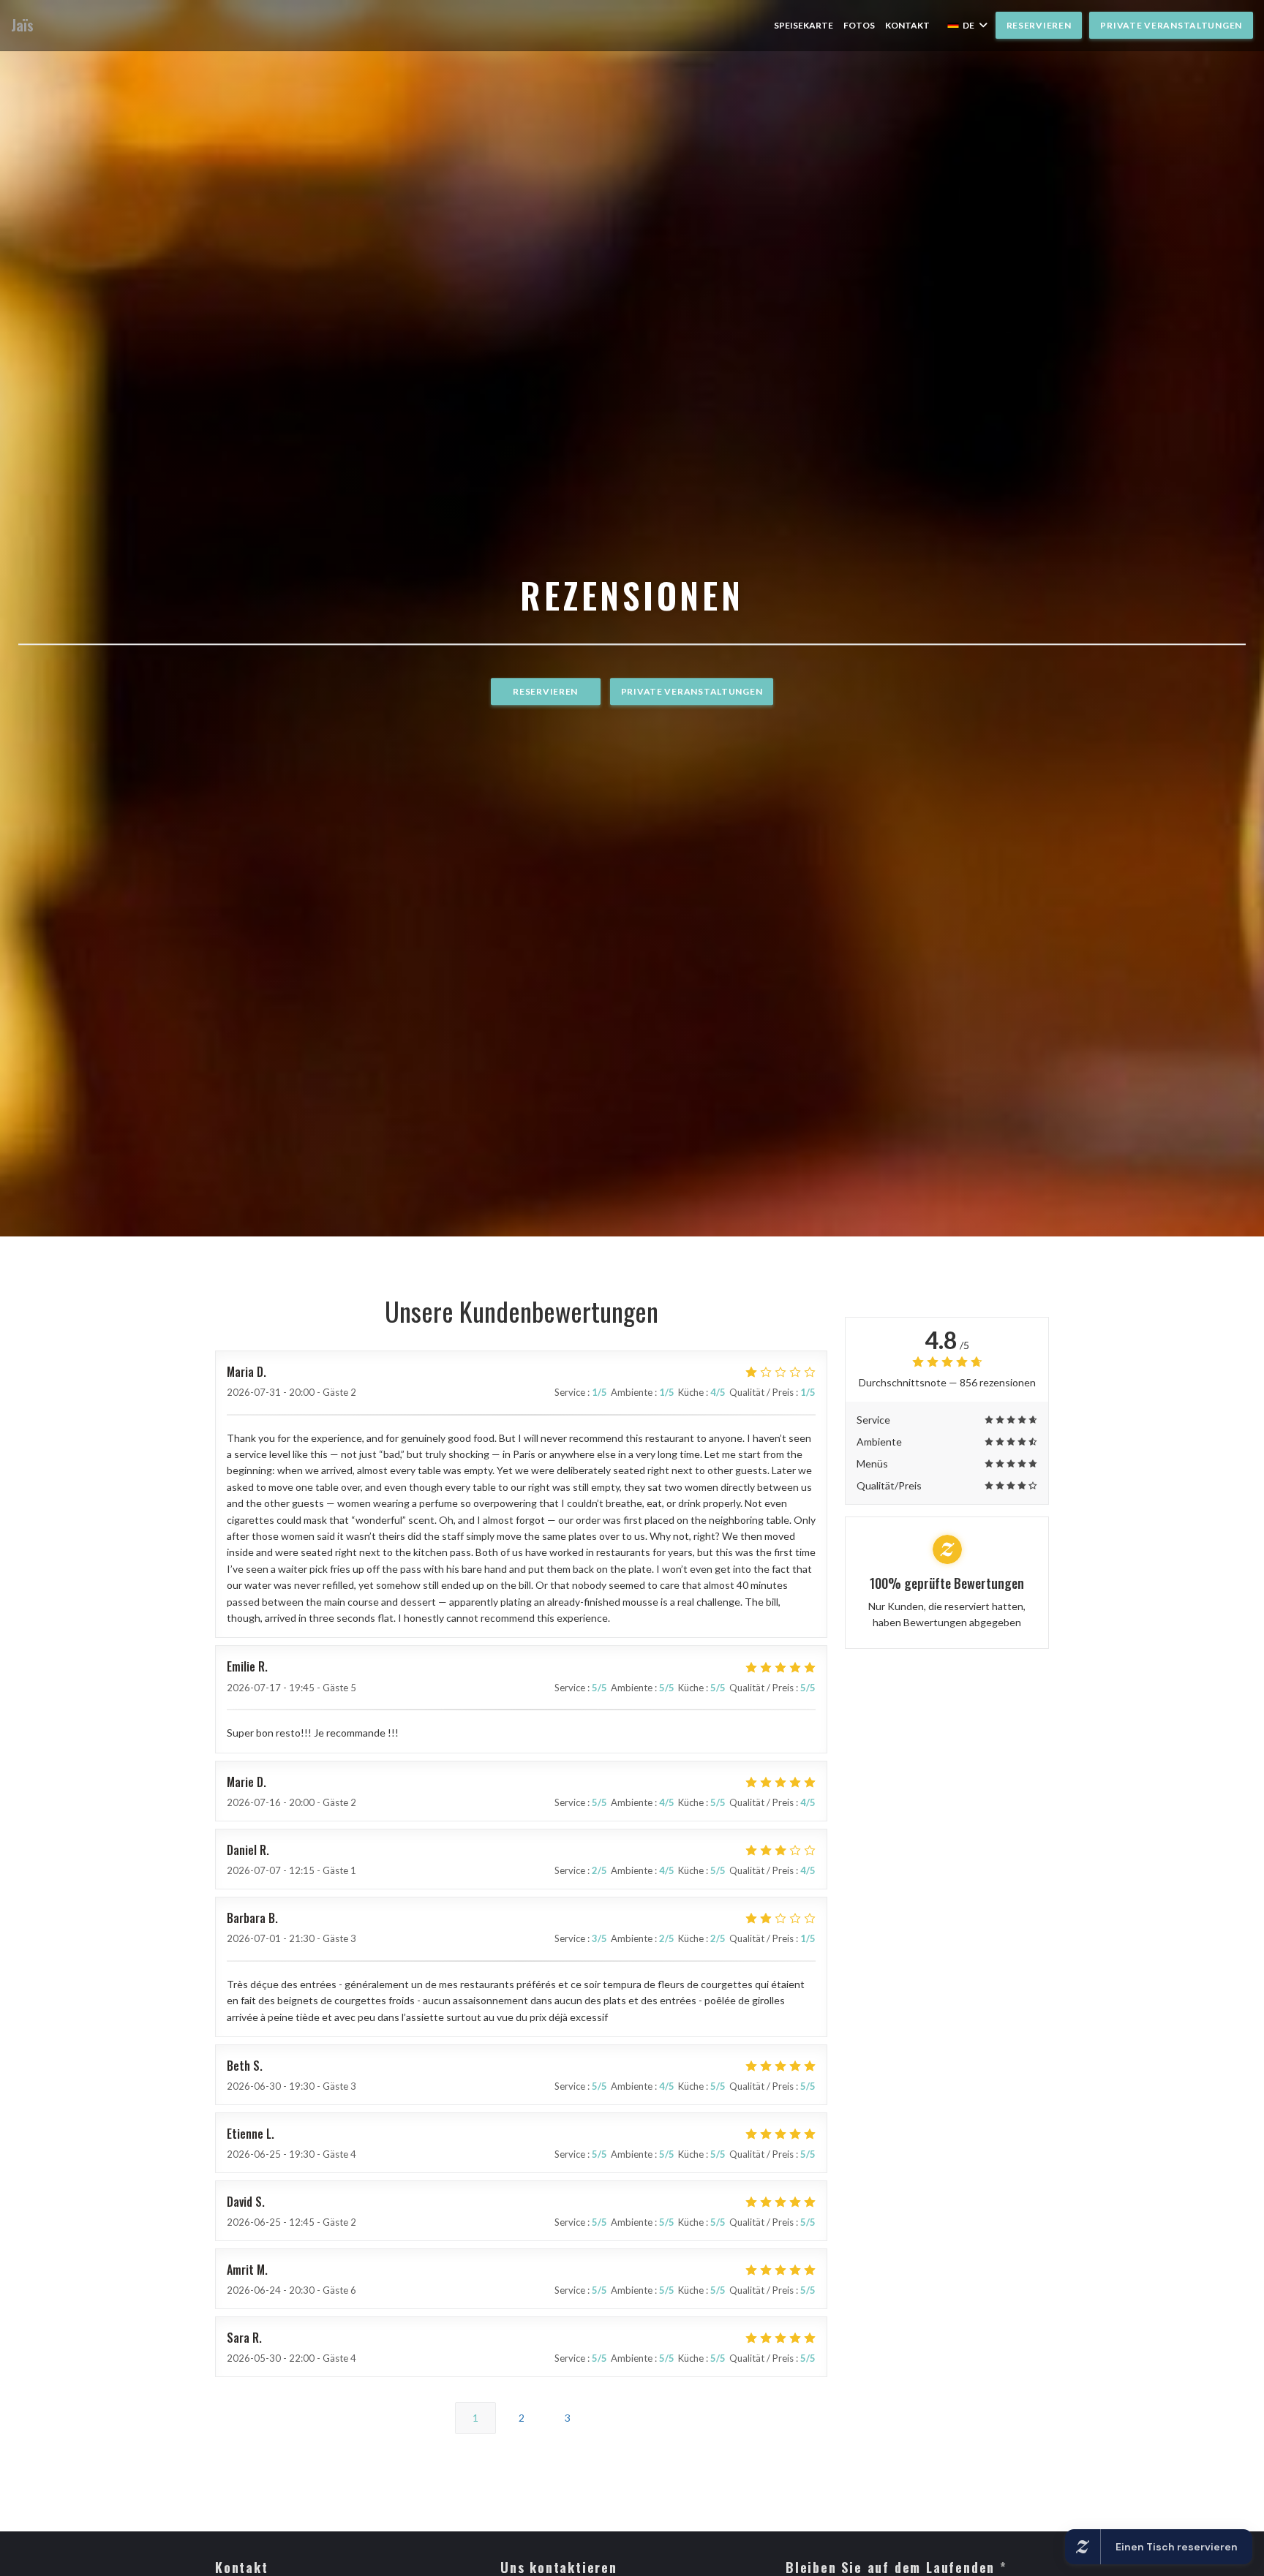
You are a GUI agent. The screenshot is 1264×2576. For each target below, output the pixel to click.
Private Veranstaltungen (1171, 25)
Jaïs (22, 25)
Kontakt (907, 25)
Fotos (859, 25)
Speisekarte (804, 25)
